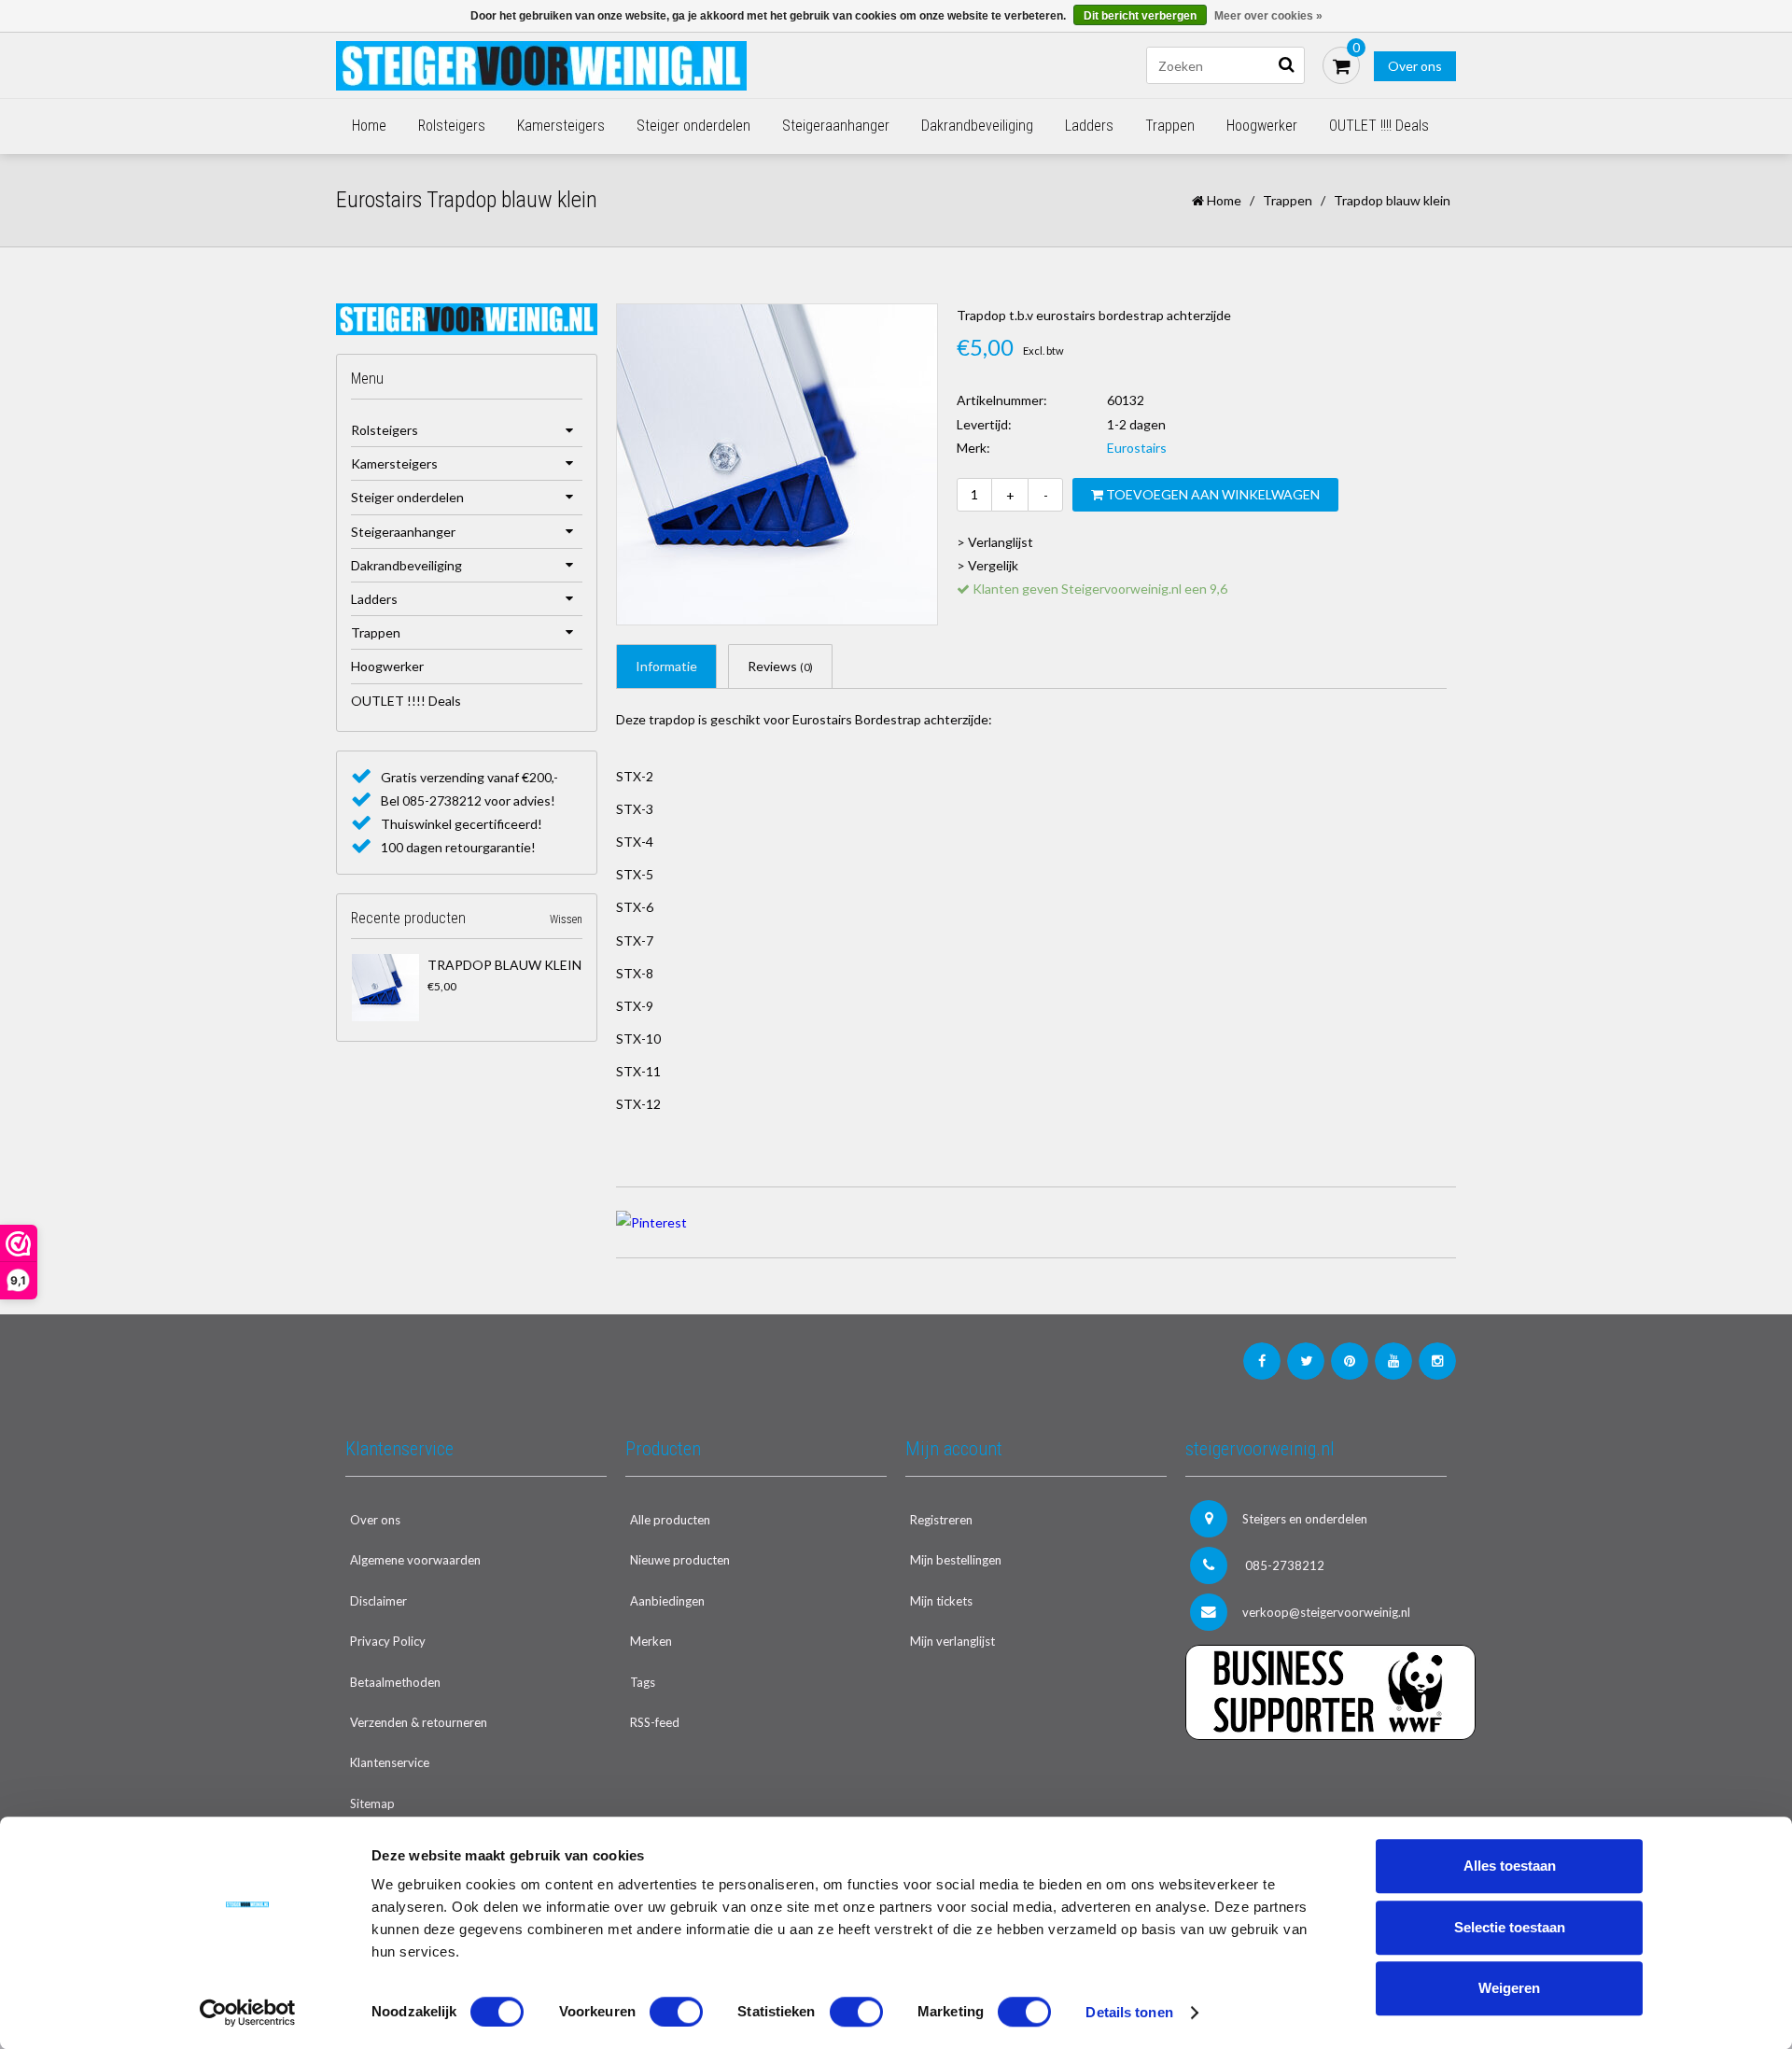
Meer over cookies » (1268, 16)
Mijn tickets (941, 1601)
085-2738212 (1283, 1565)
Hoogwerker (1262, 126)
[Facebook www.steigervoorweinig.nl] (1262, 1361)
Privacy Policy (388, 1641)
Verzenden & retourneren (419, 1722)
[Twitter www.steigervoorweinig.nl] (1306, 1361)
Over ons (1415, 66)
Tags (643, 1682)
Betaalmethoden (395, 1682)
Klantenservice (390, 1762)
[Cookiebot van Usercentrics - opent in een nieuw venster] (248, 2013)
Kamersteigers (561, 126)
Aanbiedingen (667, 1601)
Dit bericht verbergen (1140, 16)
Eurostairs (1137, 448)
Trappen (1170, 126)
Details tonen (1129, 2012)
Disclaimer (378, 1601)
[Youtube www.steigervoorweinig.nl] (1393, 1361)
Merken (651, 1641)
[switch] (676, 2012)
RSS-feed (655, 1722)
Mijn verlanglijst (952, 1641)
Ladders (1089, 126)
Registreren (941, 1520)
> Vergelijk (987, 565)
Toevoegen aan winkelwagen (1211, 494)
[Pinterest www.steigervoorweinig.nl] (1350, 1361)
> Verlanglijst (995, 542)
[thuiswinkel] (1316, 1778)
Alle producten (670, 1520)
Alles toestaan (1510, 1866)
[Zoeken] (1286, 65)
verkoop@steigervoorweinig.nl (1326, 1612)
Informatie (666, 666)
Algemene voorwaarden (415, 1560)
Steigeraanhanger (836, 126)
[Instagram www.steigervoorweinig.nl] (1437, 1361)
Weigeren (1509, 1988)
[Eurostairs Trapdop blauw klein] (385, 988)
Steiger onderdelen (693, 126)
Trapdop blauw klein (504, 965)
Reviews (780, 666)
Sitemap (372, 1803)
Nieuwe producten (680, 1560)
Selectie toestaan (1510, 1927)
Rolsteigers (452, 126)
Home (369, 126)
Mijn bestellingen (956, 1560)
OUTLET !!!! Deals (1379, 126)
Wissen (566, 919)
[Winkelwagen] (1341, 65)
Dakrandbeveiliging (977, 126)
